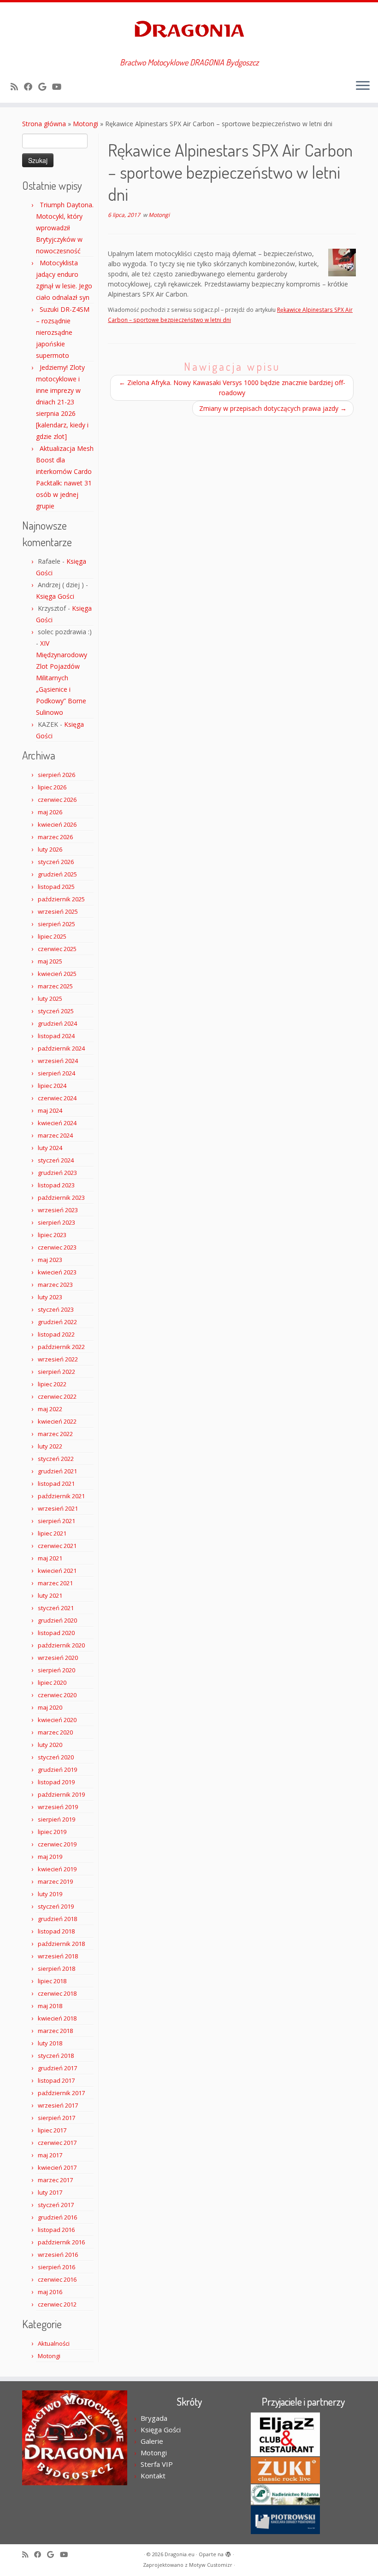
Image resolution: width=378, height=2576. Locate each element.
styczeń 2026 (56, 862)
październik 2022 (61, 1347)
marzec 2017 (55, 2180)
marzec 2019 (55, 1881)
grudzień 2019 (57, 1770)
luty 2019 (50, 1894)
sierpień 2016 (56, 2267)
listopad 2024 (56, 1036)
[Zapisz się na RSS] (17, 87)
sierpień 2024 (56, 1073)
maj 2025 (50, 961)
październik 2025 (61, 899)
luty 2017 (50, 2192)
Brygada (154, 2418)
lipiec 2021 (52, 1533)
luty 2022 (50, 1446)
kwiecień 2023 (57, 1272)
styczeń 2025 (56, 1011)
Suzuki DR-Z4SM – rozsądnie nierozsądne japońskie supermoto (63, 332)
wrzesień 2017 (58, 2105)
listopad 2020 (56, 1633)
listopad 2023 (56, 1185)
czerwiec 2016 (57, 2279)
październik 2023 (61, 1197)
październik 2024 (61, 1048)
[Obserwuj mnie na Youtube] (60, 87)
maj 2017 (50, 2155)
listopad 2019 (56, 1782)
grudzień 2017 (57, 2068)
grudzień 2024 (57, 1023)
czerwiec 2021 (57, 1546)
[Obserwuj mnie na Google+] (45, 87)
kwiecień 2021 (57, 1571)
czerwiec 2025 (57, 949)
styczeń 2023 (56, 1309)
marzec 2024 (55, 1135)
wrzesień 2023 (58, 1210)
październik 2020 (61, 1645)
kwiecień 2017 (57, 2167)
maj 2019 (50, 1857)
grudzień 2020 (57, 1620)
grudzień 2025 (57, 874)
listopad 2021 (56, 1484)
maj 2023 (50, 1260)
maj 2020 (50, 1707)
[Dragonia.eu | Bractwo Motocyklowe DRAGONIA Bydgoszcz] (189, 30)
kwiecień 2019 (57, 1869)
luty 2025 (50, 999)
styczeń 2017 (56, 2205)
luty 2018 (50, 2043)
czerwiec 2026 (57, 800)
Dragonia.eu (180, 2554)
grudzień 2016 (57, 2217)
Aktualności (54, 2343)
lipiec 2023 (52, 1235)
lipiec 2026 (52, 787)
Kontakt (153, 2476)
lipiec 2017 (52, 2130)
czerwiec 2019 (57, 1844)
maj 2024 (50, 1110)
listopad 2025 (56, 887)
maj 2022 (50, 1409)
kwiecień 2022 (57, 1421)
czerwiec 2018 (57, 1993)
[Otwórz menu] (363, 86)
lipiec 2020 (52, 1682)
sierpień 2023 (56, 1222)
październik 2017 (61, 2093)
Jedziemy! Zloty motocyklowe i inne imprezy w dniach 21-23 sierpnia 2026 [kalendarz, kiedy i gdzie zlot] (62, 402)
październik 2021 (61, 1496)
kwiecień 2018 (57, 2018)
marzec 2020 (55, 1732)
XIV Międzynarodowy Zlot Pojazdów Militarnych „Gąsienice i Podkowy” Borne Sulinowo (62, 678)
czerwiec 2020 (57, 1695)
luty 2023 (50, 1297)
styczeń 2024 (56, 1160)
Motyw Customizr (211, 2565)
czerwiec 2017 (57, 2143)
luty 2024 (50, 1148)
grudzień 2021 (57, 1471)
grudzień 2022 (57, 1322)
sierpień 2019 (56, 1819)
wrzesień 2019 (58, 1807)
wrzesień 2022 (58, 1359)
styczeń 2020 (56, 1757)
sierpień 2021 (56, 1521)
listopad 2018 (56, 1931)
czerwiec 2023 (57, 1247)
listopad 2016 (56, 2230)
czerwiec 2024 (57, 1098)
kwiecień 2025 (57, 974)
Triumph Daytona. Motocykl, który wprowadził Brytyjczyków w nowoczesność (65, 228)
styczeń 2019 (56, 1906)
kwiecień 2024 (57, 1123)
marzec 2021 (55, 1583)
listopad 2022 (56, 1334)
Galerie (152, 2441)
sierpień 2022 (56, 1372)
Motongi (86, 124)
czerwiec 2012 (57, 2304)
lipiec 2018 (52, 1981)
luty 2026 (50, 849)
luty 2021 (50, 1595)
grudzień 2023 (57, 1173)
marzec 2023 (55, 1285)
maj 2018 (50, 2006)
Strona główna (44, 124)
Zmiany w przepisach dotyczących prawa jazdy (273, 408)
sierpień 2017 (56, 2118)
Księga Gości (55, 596)
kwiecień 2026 (57, 824)
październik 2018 (61, 1944)
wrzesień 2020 (58, 1658)
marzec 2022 (55, 1434)
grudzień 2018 (57, 1919)
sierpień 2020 (56, 1670)
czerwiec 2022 (57, 1396)
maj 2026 (50, 812)
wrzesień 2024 (58, 1061)
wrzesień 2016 (58, 2255)
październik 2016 (61, 2242)
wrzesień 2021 (58, 1508)
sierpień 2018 (56, 1969)
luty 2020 (50, 1745)
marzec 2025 (55, 986)
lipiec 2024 (52, 1086)
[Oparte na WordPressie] (228, 2553)
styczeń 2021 (56, 1608)
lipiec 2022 (52, 1384)
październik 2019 (61, 1794)
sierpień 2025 (56, 924)
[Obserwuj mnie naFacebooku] (31, 87)
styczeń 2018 (56, 2056)
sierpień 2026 (56, 775)
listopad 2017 (56, 2080)
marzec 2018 (55, 2031)
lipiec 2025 (52, 936)
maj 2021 (50, 1558)
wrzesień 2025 (58, 911)
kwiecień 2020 (57, 1720)
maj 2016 (50, 2292)
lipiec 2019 (52, 1832)
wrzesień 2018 (58, 1956)
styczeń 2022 (56, 1459)
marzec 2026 (55, 837)
